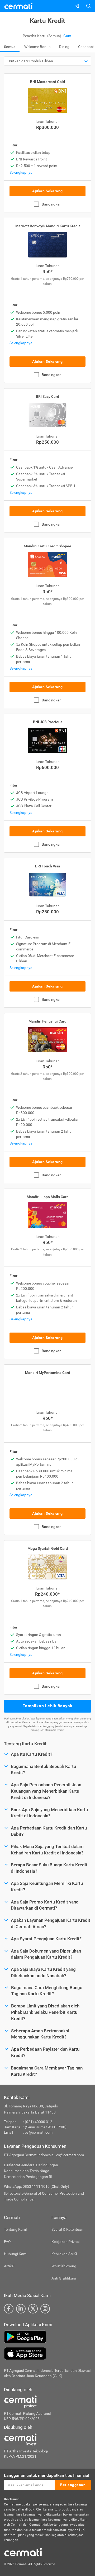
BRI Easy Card (47, 396)
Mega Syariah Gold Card (48, 1548)
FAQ (7, 2242)
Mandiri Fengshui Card (47, 1021)
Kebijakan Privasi (65, 2242)
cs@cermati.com (39, 2132)
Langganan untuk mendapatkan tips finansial (47, 2475)
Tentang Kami (15, 2229)
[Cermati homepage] (23, 2552)
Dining (64, 47)
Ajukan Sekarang (47, 191)
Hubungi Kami (16, 2254)
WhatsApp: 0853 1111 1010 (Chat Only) (37, 2186)
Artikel (9, 2266)
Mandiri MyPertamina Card (48, 1373)
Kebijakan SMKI (64, 2254)
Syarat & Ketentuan (67, 2229)
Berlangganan (73, 2485)
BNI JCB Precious (48, 722)
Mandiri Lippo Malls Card (48, 1197)
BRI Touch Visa (48, 866)
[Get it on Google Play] (47, 2337)
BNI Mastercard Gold (47, 82)
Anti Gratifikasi (64, 2278)
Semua (10, 47)
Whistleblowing (64, 2266)
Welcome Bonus (37, 47)
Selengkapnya (21, 172)
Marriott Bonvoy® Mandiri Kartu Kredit (48, 226)
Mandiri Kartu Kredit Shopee (47, 546)
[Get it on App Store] (47, 2354)
